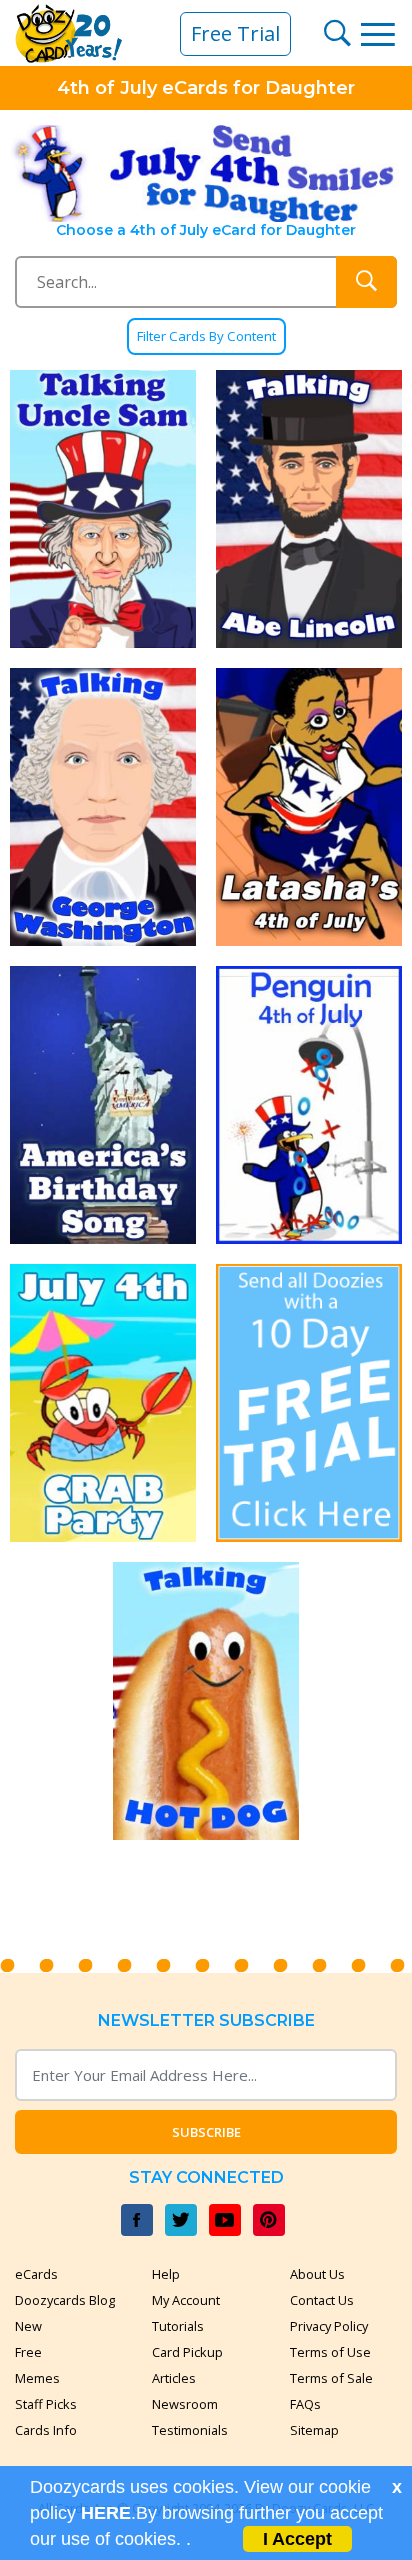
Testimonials (190, 2430)
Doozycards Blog (65, 2300)
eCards (36, 2274)
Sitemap (314, 2430)
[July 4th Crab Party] (103, 1403)
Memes (37, 2378)
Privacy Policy (329, 2326)
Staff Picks (46, 2404)
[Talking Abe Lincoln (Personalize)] (309, 509)
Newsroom (185, 2404)
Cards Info (46, 2430)
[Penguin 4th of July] (309, 1105)
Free (28, 2352)
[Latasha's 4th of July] (309, 807)
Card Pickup (187, 2352)
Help (166, 2274)
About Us (317, 2274)
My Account (186, 2300)
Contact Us (322, 2300)
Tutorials (178, 2326)
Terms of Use (330, 2352)
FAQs (305, 2404)
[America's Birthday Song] (103, 1105)
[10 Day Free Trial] (309, 1403)
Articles (174, 2378)
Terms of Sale (331, 2378)
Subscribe (206, 2132)
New (28, 2326)
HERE (106, 2513)
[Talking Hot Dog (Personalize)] (206, 1701)
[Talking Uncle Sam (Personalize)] (103, 509)
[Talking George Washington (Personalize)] (103, 807)
